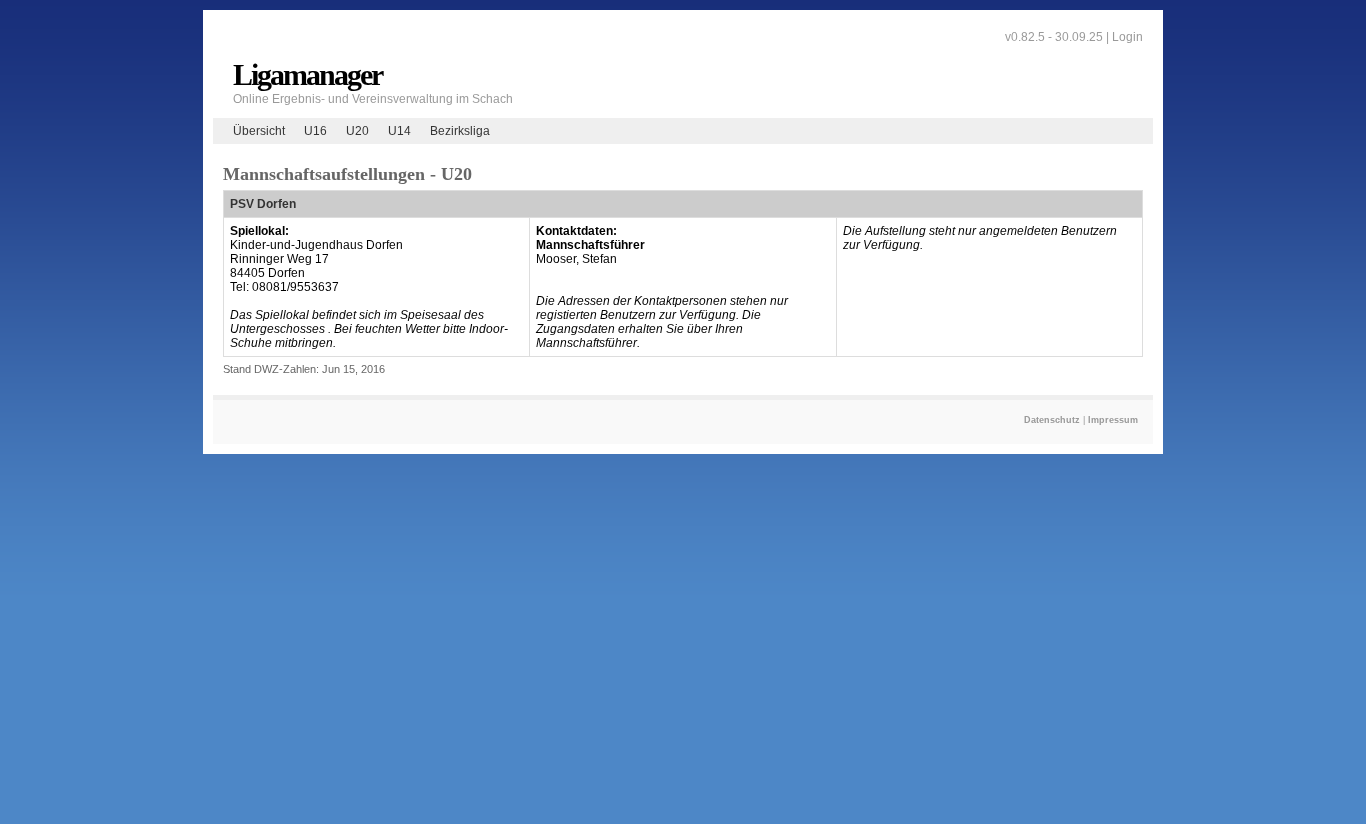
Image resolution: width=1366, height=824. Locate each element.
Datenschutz (1052, 420)
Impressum (1113, 420)
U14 (399, 131)
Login (1127, 37)
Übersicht (259, 131)
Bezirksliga (460, 131)
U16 (315, 131)
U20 (357, 131)
